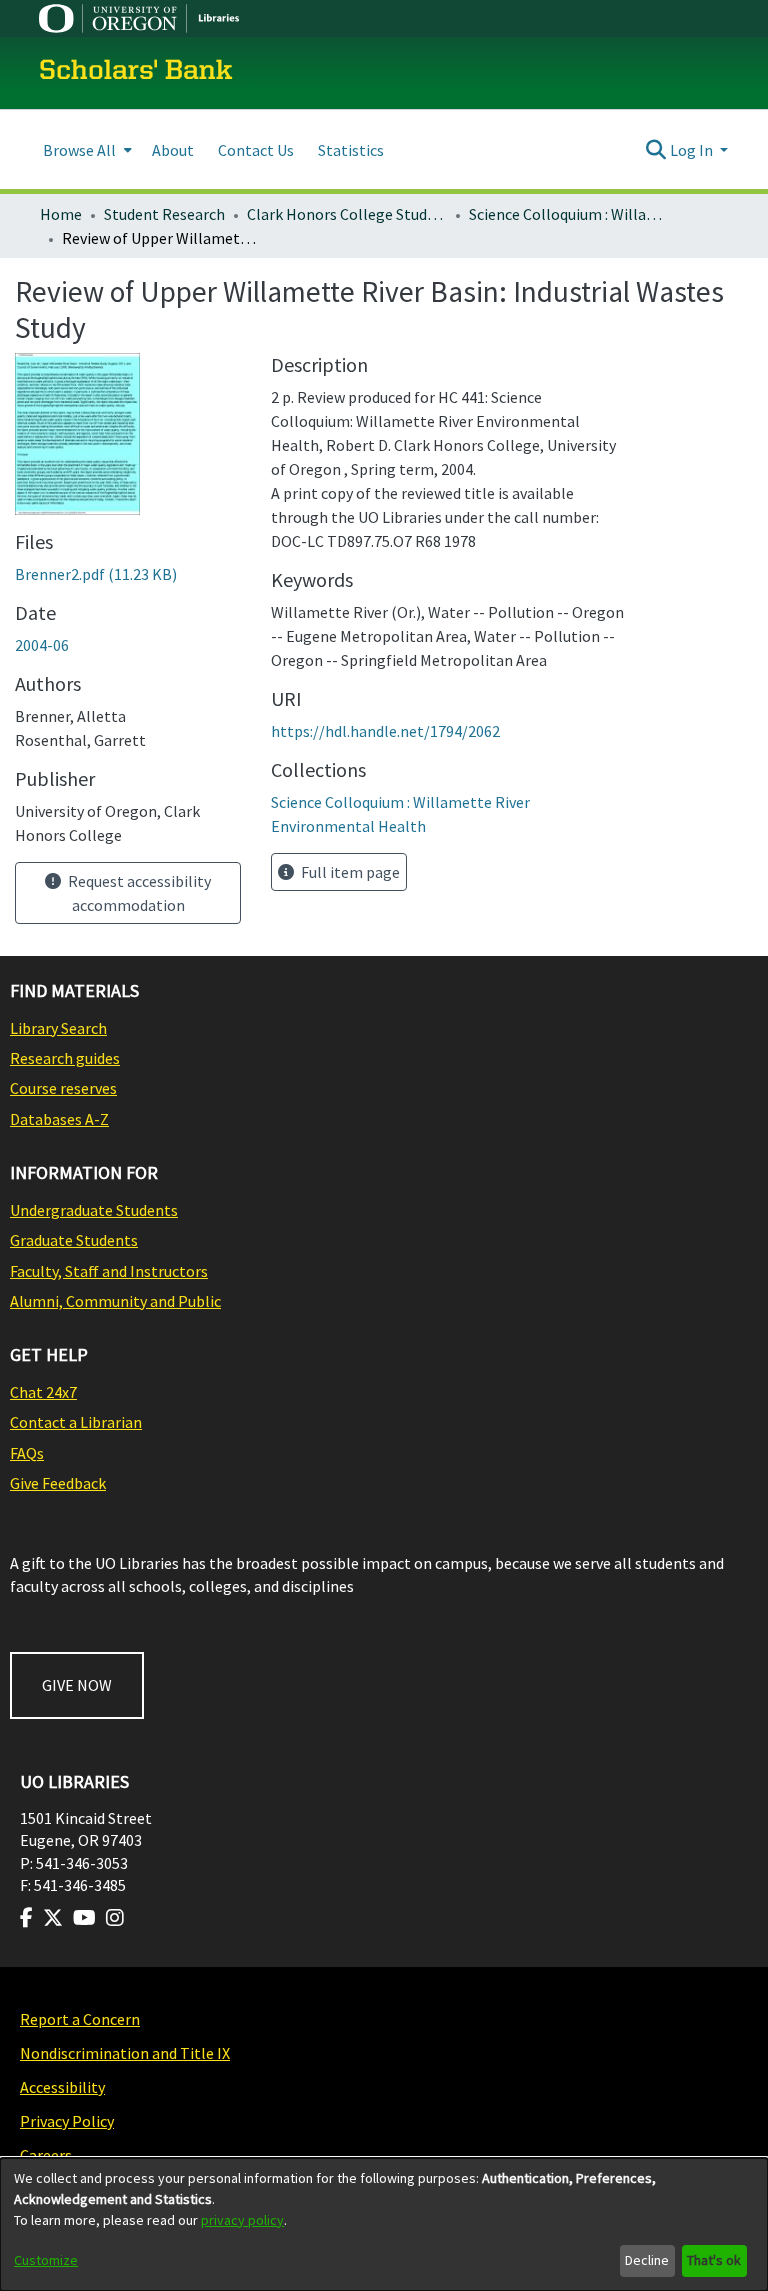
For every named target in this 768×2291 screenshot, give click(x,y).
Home (61, 214)
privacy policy (242, 2220)
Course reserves (63, 1088)
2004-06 (42, 645)
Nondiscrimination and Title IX (125, 2053)
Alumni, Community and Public (115, 1301)
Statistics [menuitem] (351, 150)
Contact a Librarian (76, 1422)
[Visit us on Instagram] (115, 1918)
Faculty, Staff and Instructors (109, 1271)
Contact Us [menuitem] (256, 150)
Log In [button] (693, 150)
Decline (647, 2260)
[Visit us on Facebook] (26, 1918)
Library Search (58, 1028)
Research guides (65, 1058)
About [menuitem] (173, 150)
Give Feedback (58, 1483)
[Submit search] (656, 150)
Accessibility (62, 2087)
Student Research (164, 214)
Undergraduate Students (94, 1210)
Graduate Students (74, 1240)
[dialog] (384, 2224)
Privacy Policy (67, 2121)
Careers (46, 2155)
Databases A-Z (59, 1119)
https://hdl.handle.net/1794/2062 (385, 731)
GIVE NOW (77, 1685)
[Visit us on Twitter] (53, 1918)
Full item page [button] (349, 872)
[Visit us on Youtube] (84, 1918)
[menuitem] (85, 149)
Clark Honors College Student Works (347, 214)
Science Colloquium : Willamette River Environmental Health (569, 214)
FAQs (27, 1453)
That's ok (714, 2260)
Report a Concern (80, 2019)
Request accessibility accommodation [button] (138, 893)
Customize (46, 2260)
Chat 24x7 (43, 1392)
